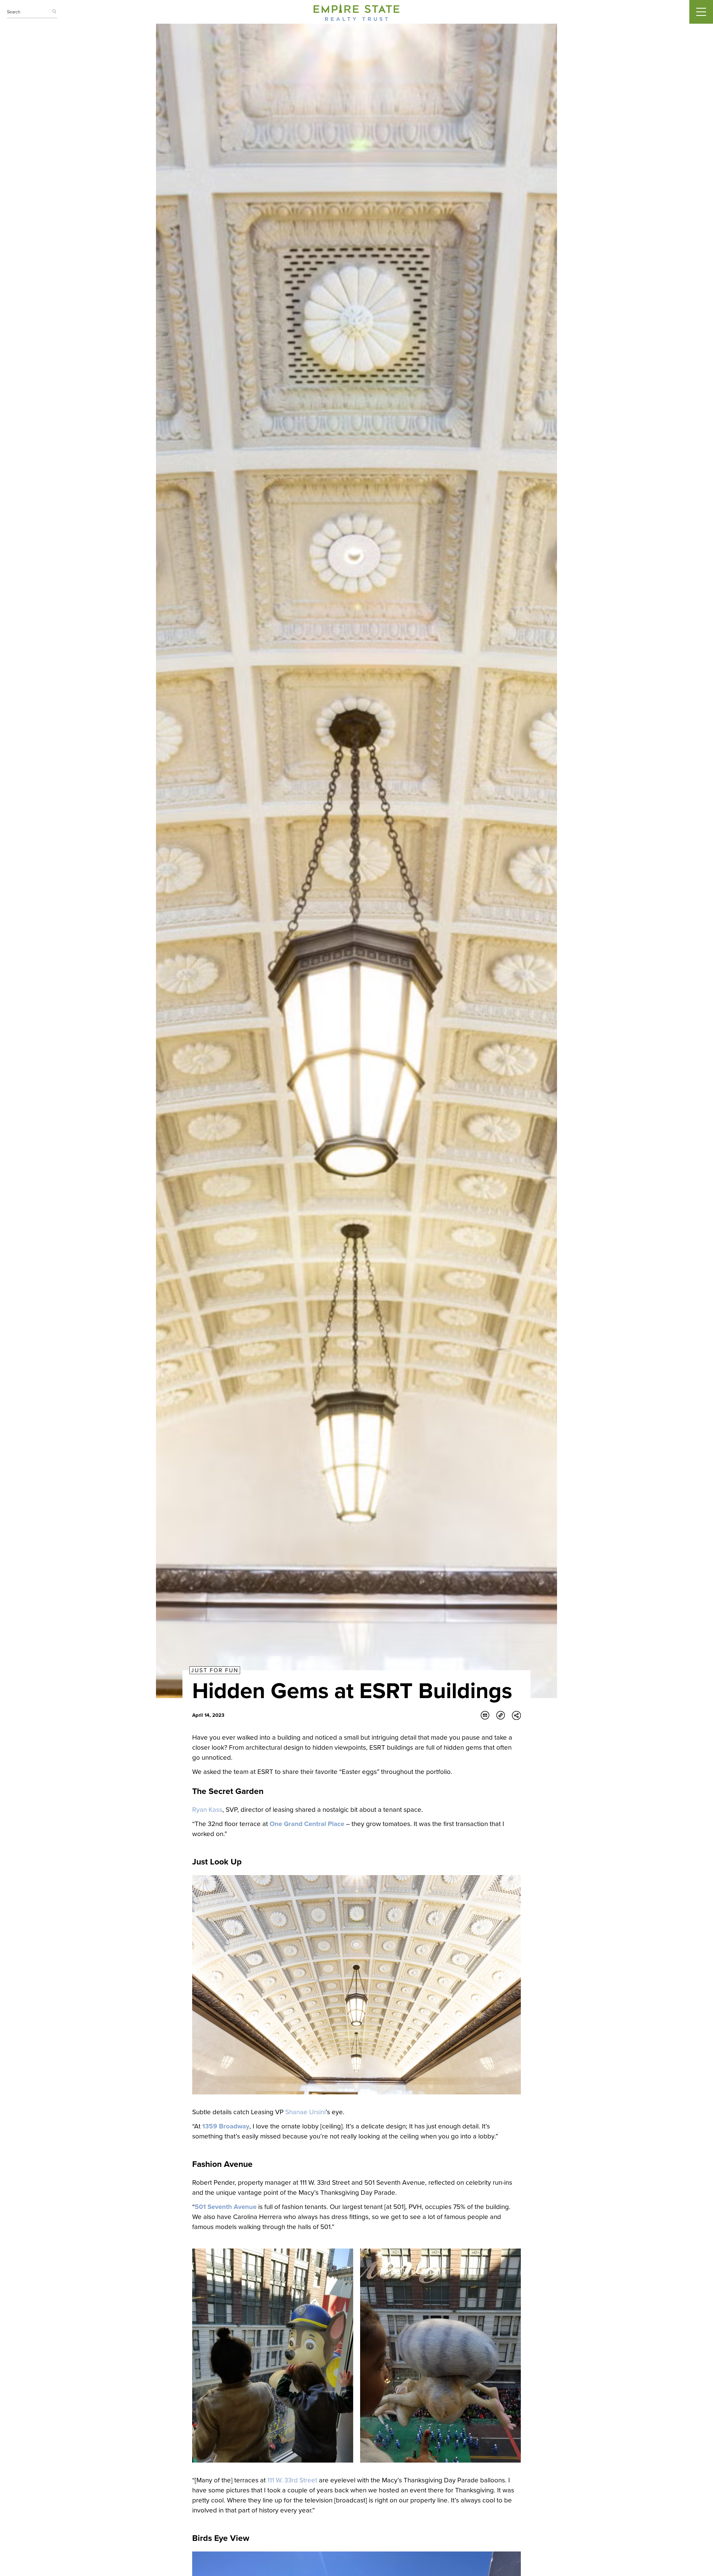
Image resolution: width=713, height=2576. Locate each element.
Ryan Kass (207, 1810)
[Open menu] (701, 12)
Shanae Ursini (305, 2112)
